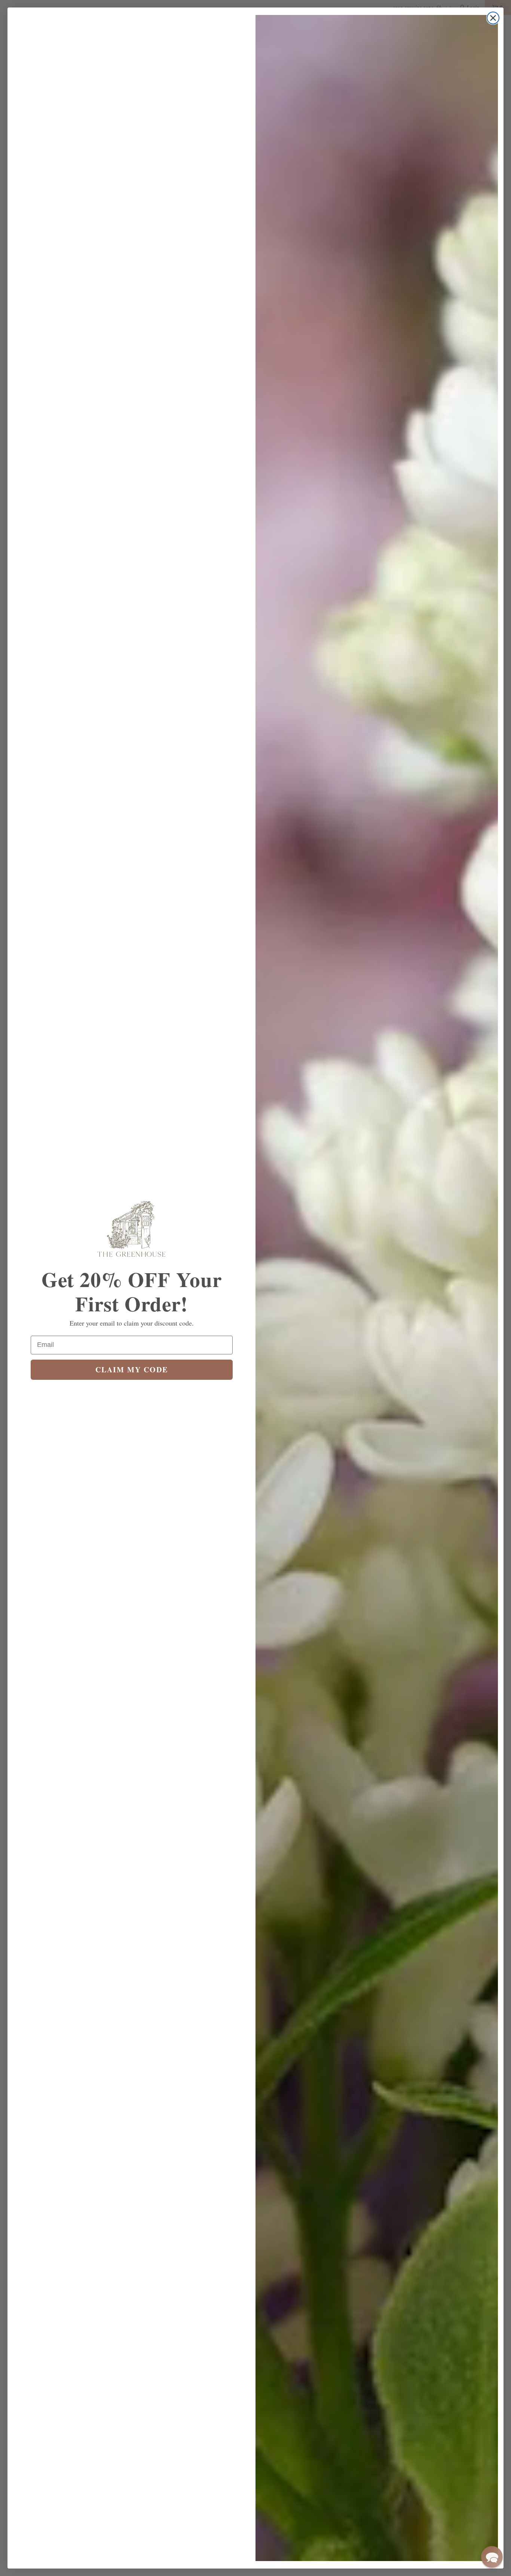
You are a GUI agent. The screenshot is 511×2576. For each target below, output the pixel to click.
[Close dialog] (493, 18)
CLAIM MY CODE (132, 1370)
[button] (492, 2557)
